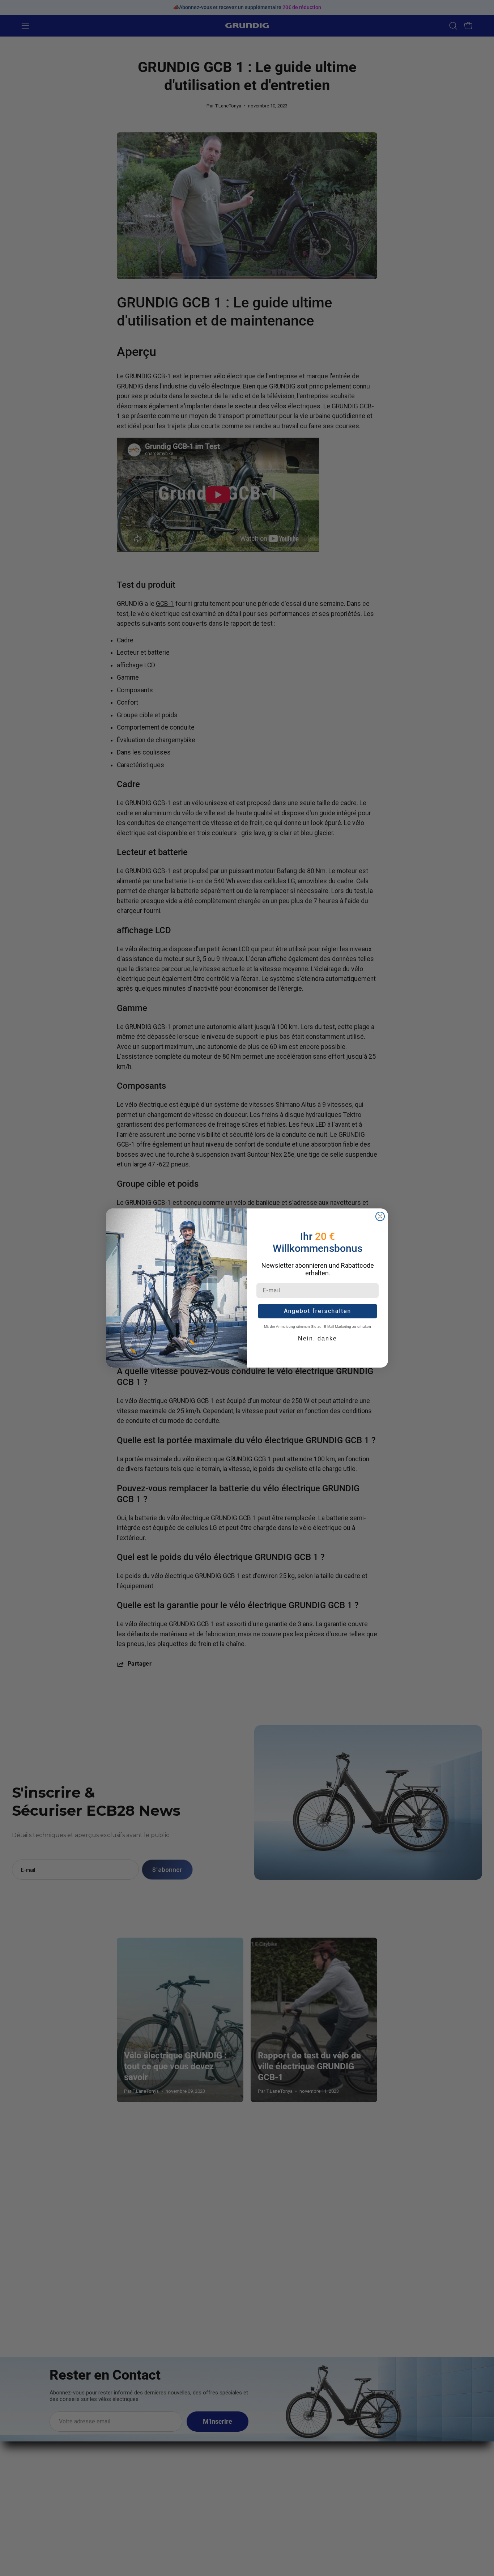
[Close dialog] (380, 1216)
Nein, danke (318, 1338)
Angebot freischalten (318, 1311)
